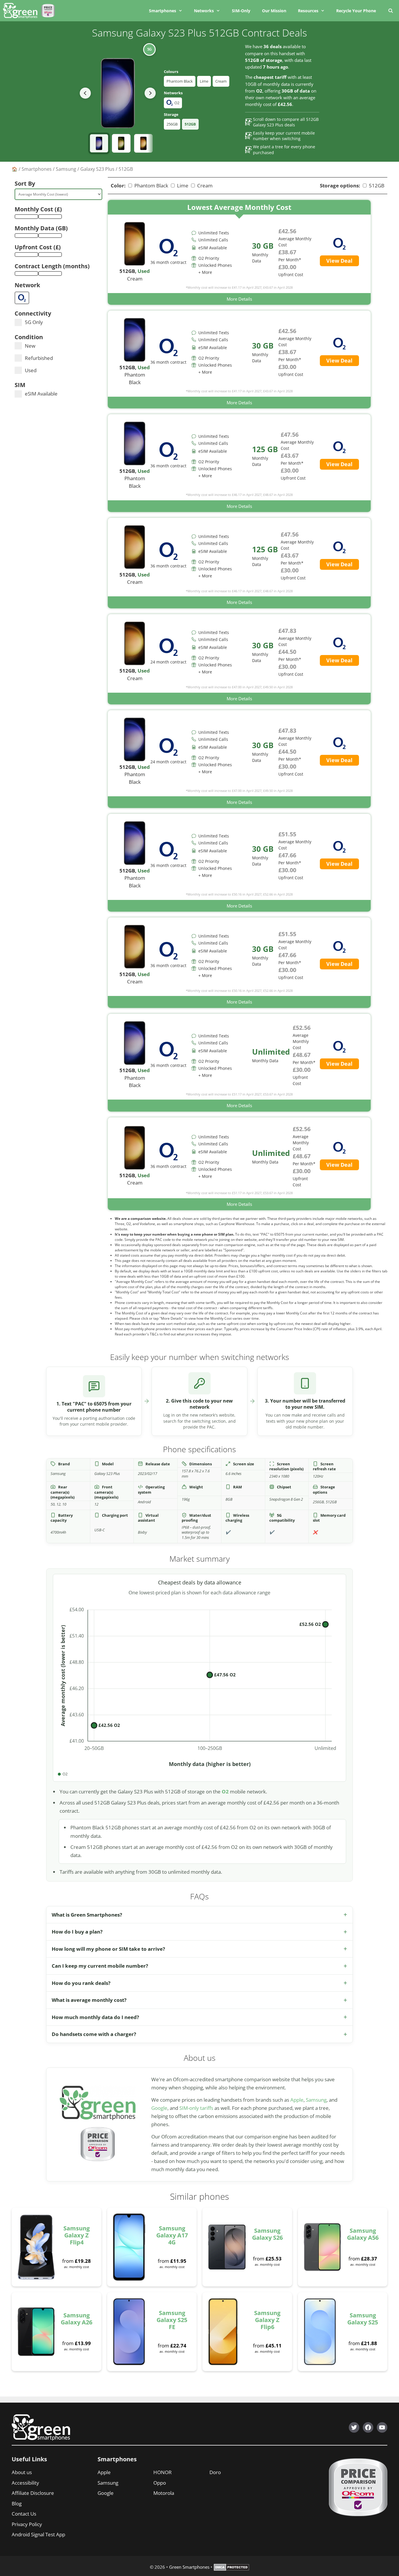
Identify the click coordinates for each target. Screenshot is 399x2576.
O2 (225, 1792)
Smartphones (163, 11)
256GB (172, 124)
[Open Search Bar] (390, 11)
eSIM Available (41, 394)
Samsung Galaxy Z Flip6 (267, 2320)
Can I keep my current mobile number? (100, 1966)
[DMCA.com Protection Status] (231, 2569)
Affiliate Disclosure (33, 2493)
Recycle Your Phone (356, 11)
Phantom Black (180, 81)
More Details (239, 299)
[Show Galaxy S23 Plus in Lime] (121, 143)
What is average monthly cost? (89, 2000)
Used (31, 370)
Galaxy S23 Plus (97, 169)
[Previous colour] (85, 93)
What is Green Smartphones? (87, 1915)
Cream (221, 81)
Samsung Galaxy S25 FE (172, 2320)
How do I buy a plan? (77, 1932)
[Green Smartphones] (22, 11)
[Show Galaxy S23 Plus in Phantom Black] (99, 143)
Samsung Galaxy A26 (77, 2319)
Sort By (25, 183)
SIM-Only (241, 11)
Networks (204, 11)
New (30, 346)
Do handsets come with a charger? (94, 2034)
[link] (239, 252)
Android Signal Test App (38, 2534)
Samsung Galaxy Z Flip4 (77, 2235)
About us (22, 2472)
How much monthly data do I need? (95, 2017)
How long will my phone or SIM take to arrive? (108, 1949)
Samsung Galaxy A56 (363, 2234)
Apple (297, 2100)
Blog (17, 2503)
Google (159, 2108)
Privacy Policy (27, 2524)
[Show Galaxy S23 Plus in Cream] (143, 143)
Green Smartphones (189, 2567)
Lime (204, 81)
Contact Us (24, 2514)
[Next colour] (150, 93)
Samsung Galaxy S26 (267, 2234)
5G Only (34, 322)
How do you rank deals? (81, 1983)
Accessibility (25, 2483)
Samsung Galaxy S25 (363, 2319)
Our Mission (274, 11)
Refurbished (39, 358)
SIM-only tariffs (196, 2108)
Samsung (66, 169)
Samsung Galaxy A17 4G (172, 2235)
